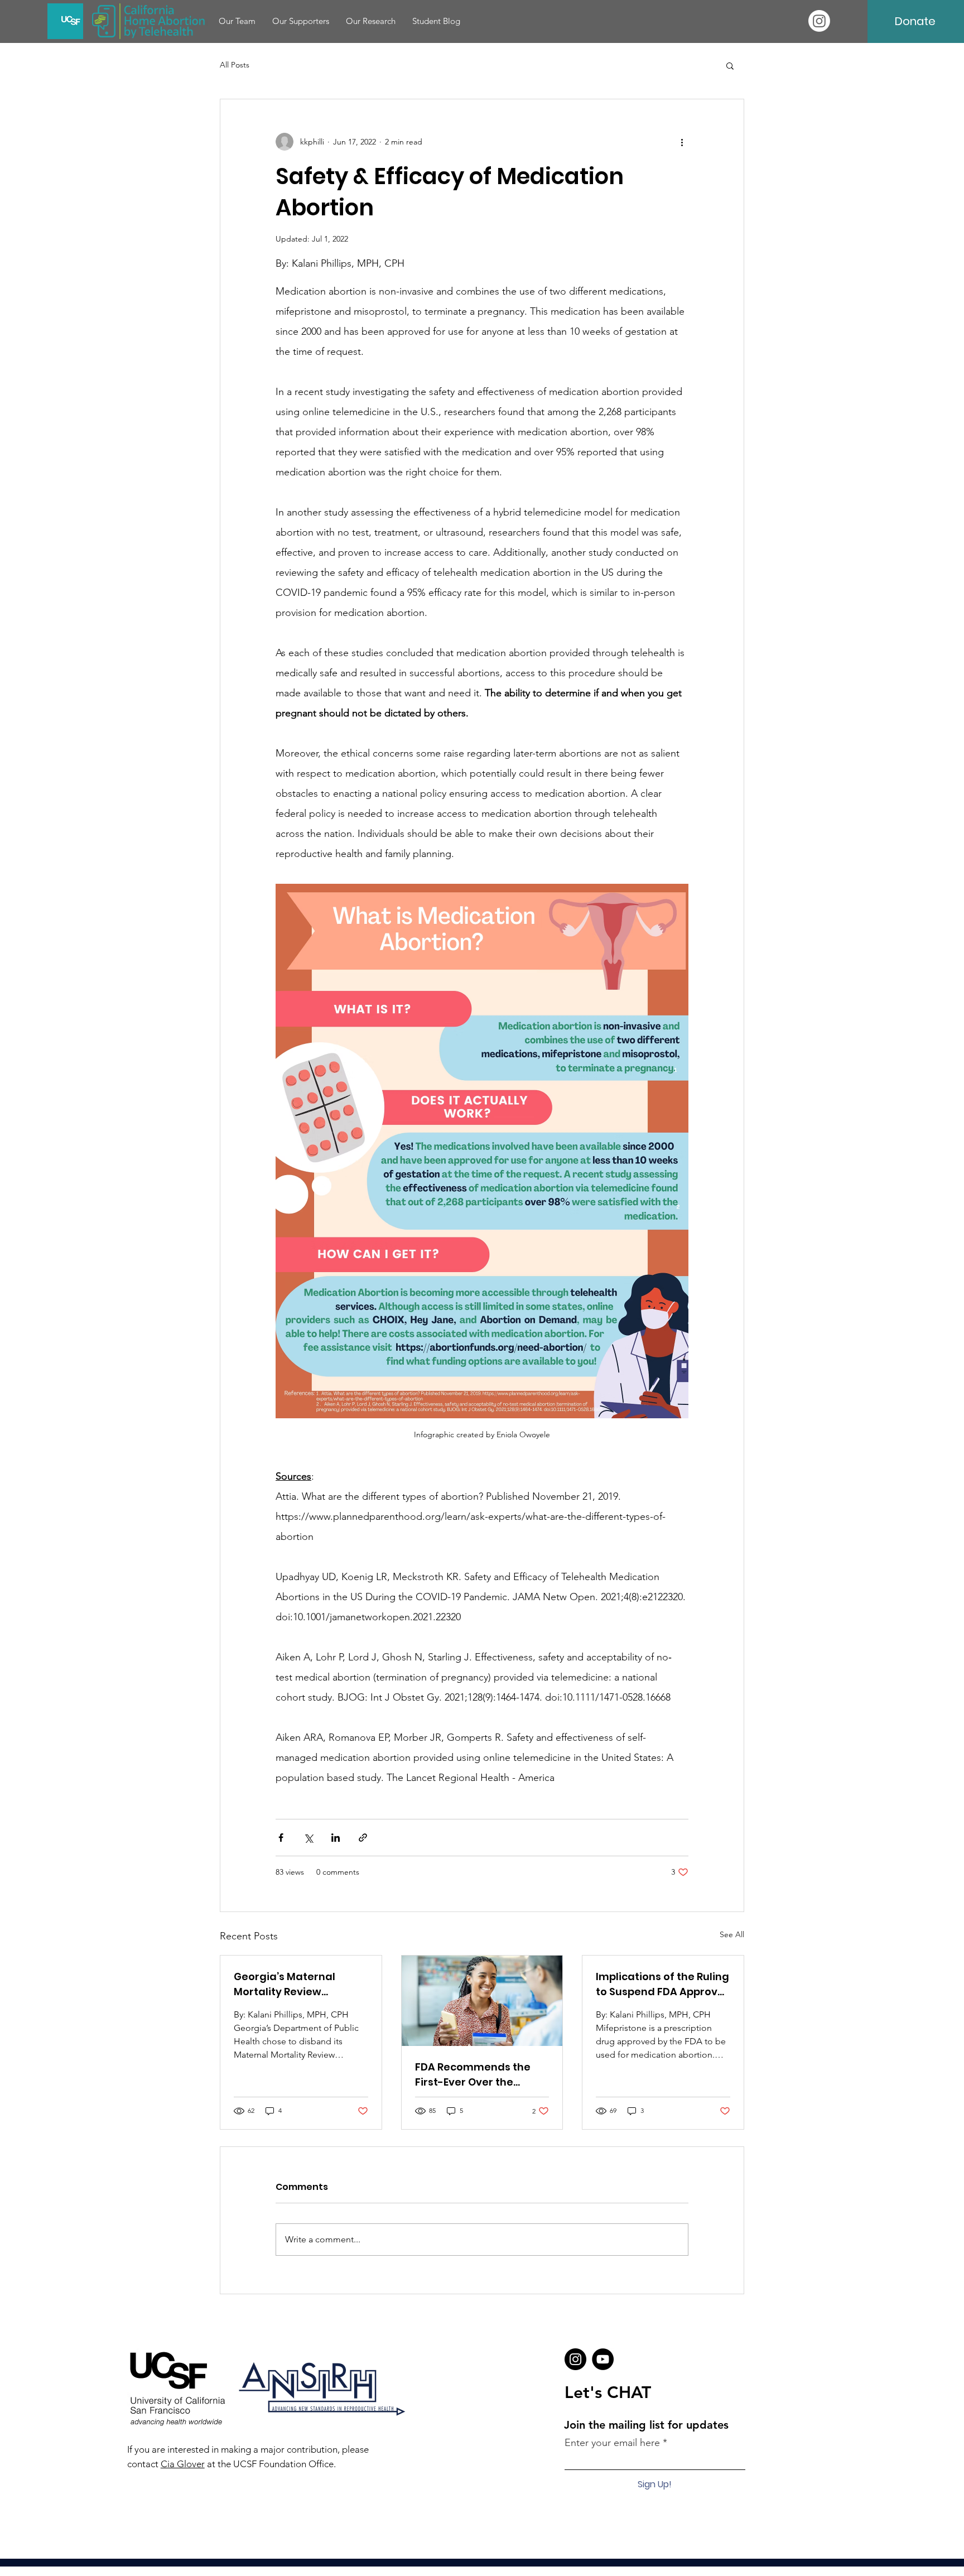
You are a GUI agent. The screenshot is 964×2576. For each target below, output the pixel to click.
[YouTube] (603, 2359)
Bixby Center (523, 2570)
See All (732, 1934)
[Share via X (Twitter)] (308, 1838)
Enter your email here (612, 2443)
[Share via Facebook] (281, 1838)
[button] (730, 65)
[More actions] (682, 142)
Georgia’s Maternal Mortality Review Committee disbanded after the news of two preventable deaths (294, 1984)
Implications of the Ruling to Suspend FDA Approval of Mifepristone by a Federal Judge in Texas (662, 1984)
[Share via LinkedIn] (336, 1838)
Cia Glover (183, 2464)
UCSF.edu (567, 2570)
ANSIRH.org (477, 2570)
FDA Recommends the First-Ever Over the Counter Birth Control (473, 2075)
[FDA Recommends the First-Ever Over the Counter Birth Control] (482, 2001)
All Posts (235, 65)
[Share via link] (363, 1838)
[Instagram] (819, 21)
